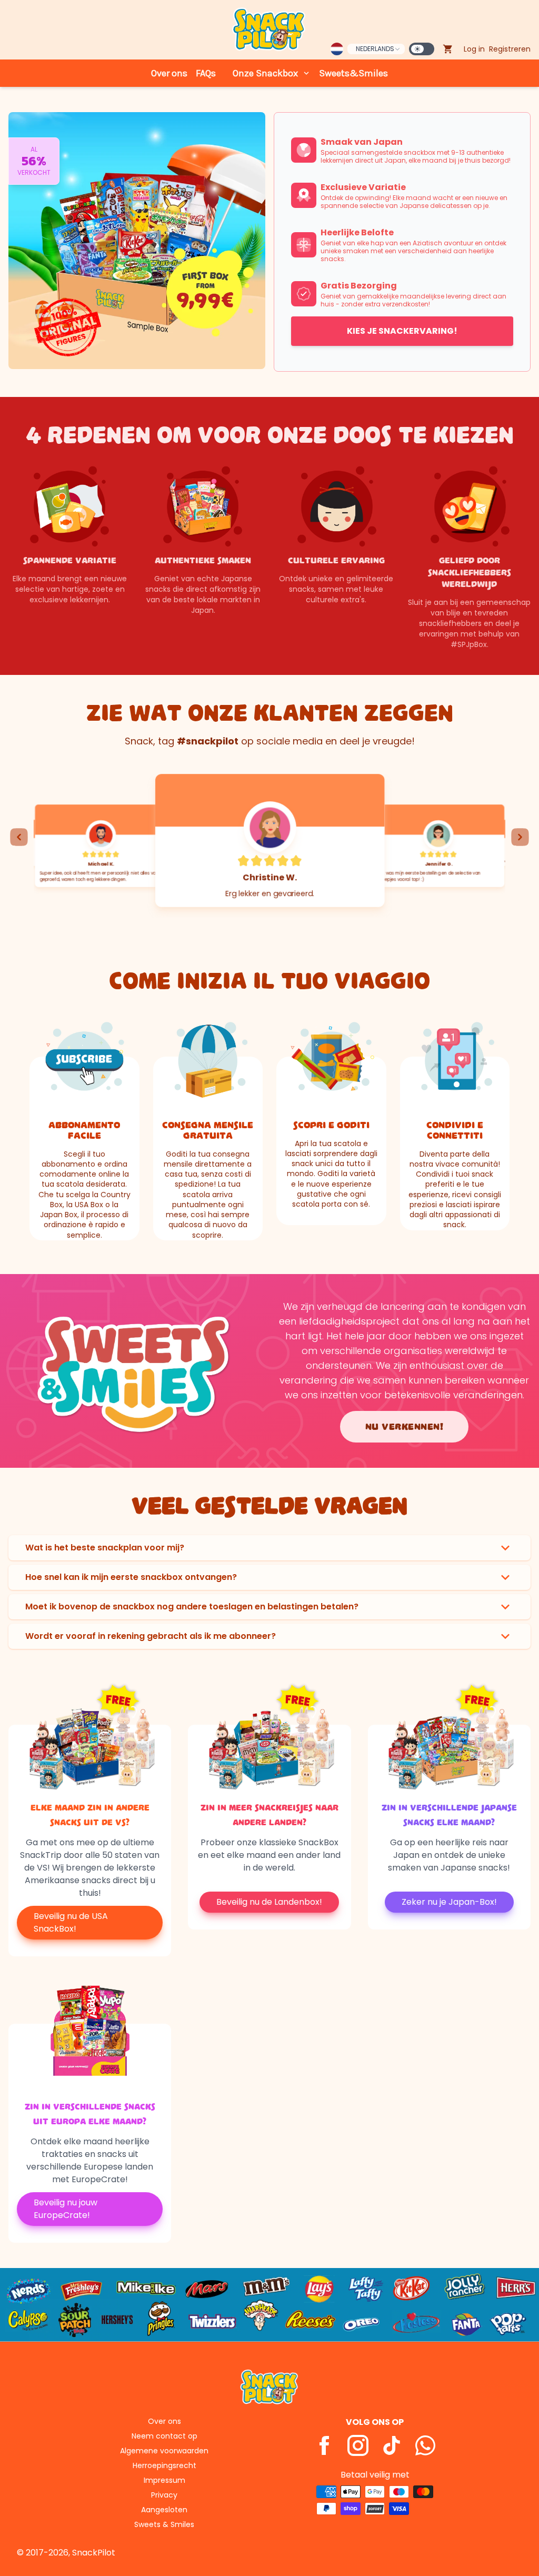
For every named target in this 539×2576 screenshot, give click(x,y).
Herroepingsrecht (164, 2465)
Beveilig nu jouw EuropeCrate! (66, 2209)
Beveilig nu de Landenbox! (269, 1902)
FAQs (206, 73)
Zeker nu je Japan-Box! (449, 1902)
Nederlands (375, 49)
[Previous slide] (19, 837)
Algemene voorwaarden (164, 2451)
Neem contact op (164, 2436)
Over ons (169, 73)
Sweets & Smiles (164, 2524)
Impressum (164, 2480)
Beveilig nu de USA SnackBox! (71, 1922)
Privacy (164, 2495)
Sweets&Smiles (353, 73)
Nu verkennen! (405, 1427)
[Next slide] (520, 837)
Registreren (510, 49)
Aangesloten (164, 2510)
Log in (474, 49)
